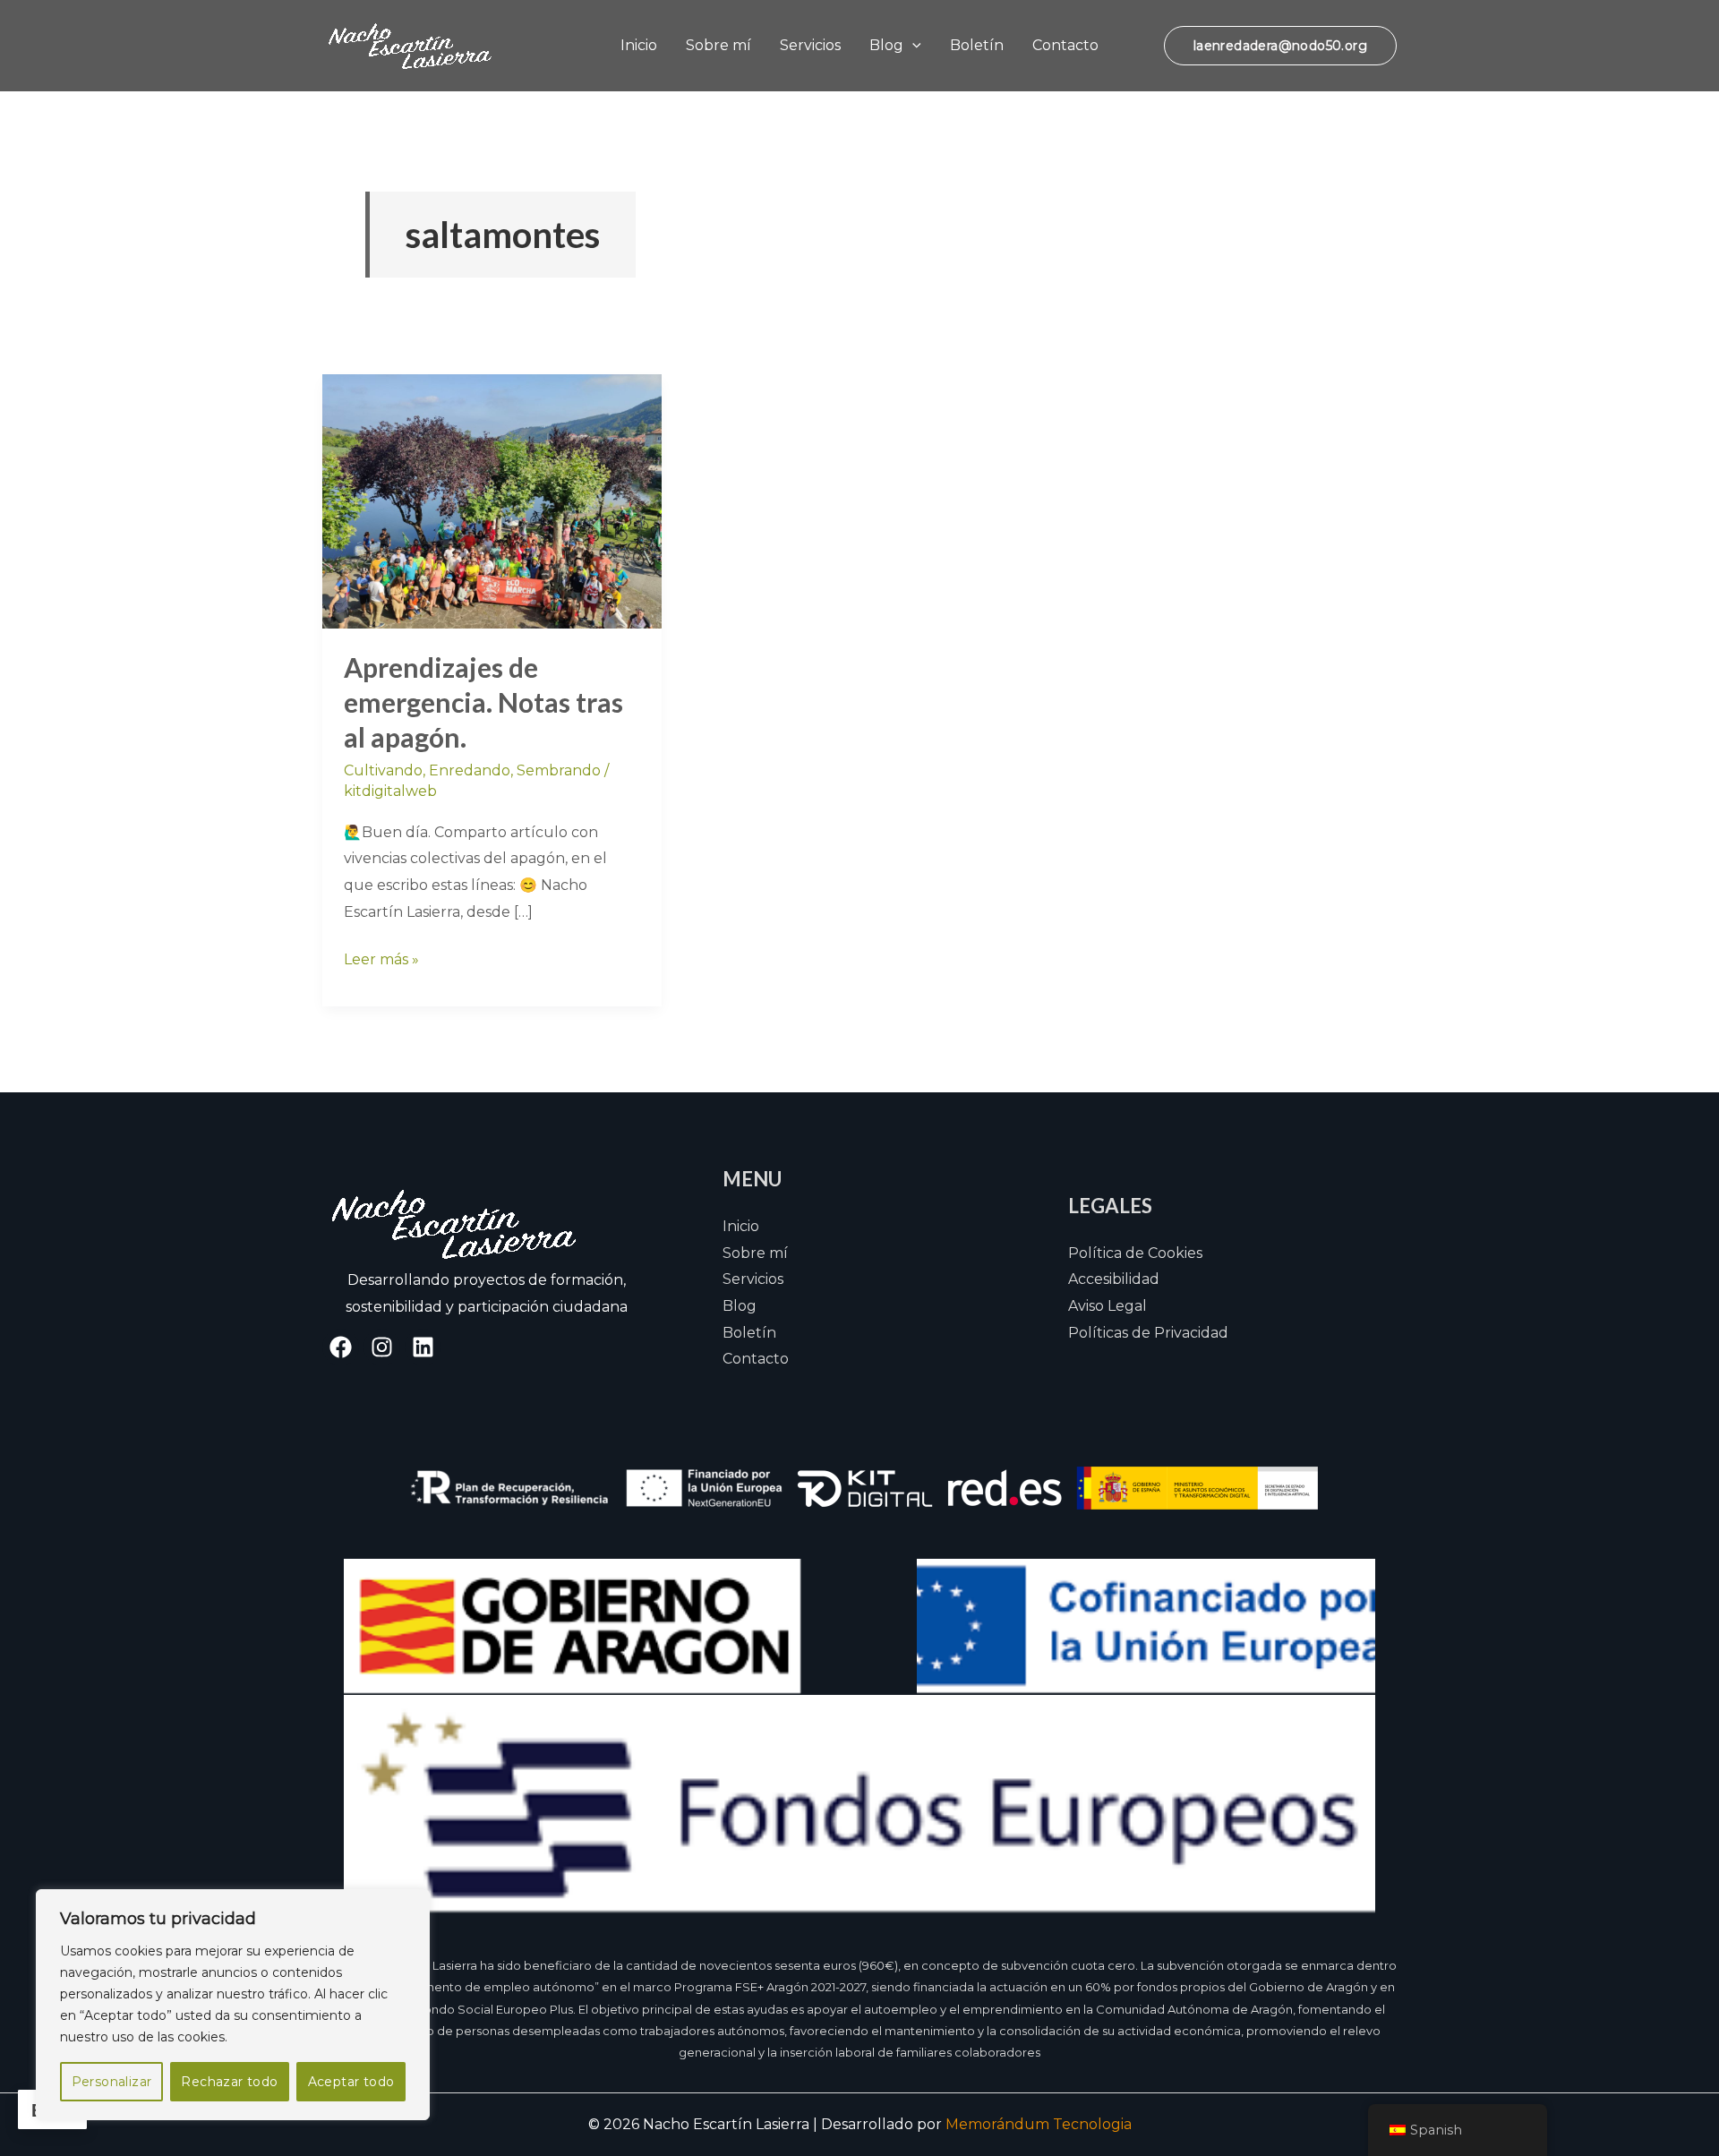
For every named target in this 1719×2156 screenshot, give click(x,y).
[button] (912, 45)
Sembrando (559, 770)
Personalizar (112, 2082)
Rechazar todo (229, 2082)
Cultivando (383, 770)
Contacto (1065, 45)
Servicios (810, 45)
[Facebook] (341, 1347)
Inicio (639, 45)
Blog (886, 45)
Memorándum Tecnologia (1039, 2124)
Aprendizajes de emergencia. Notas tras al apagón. (483, 702)
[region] (233, 2005)
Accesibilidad (1114, 1279)
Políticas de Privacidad (1148, 1333)
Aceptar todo (351, 2082)
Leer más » (381, 957)
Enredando (470, 770)
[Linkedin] (423, 1347)
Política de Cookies (1135, 1253)
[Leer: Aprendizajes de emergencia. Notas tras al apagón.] (492, 500)
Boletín (977, 45)
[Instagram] (382, 1347)
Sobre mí (718, 45)
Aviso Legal (1108, 1306)
